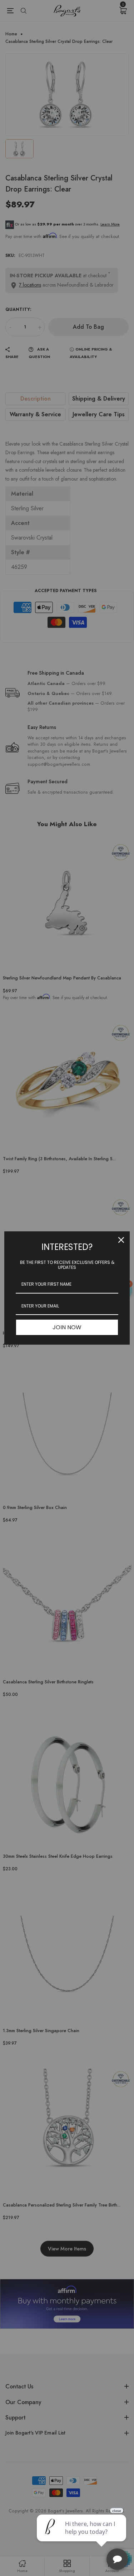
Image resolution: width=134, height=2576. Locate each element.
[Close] (121, 1240)
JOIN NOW (67, 1327)
